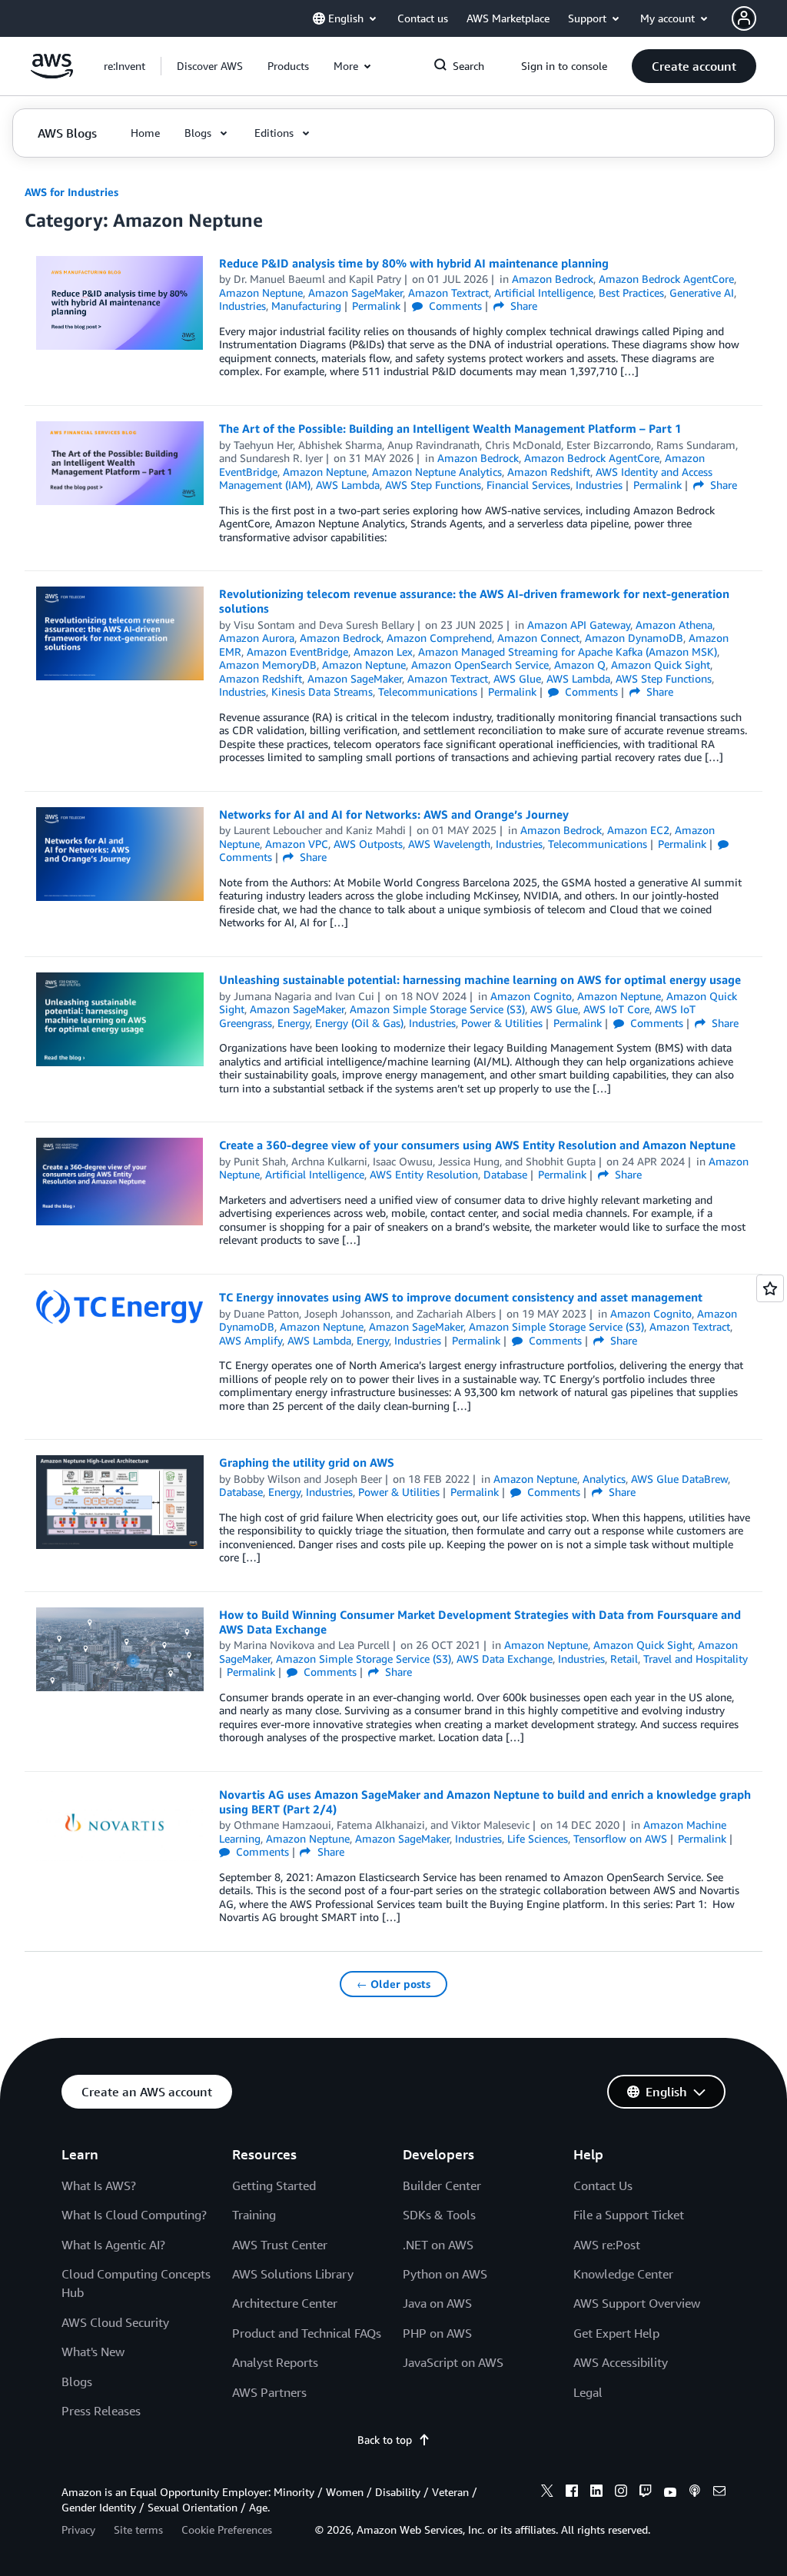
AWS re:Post (607, 2245)
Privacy (78, 2529)
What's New (93, 2352)
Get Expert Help (616, 2333)
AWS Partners (269, 2392)
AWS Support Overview (637, 2303)
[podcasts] (695, 2493)
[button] (210, 66)
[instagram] (621, 2493)
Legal (588, 2392)
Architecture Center (285, 2303)
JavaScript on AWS (453, 2362)
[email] (719, 2493)
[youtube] (670, 2493)
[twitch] (646, 2493)
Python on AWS (445, 2274)
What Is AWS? (99, 2185)
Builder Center (442, 2185)
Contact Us (603, 2185)
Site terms (138, 2529)
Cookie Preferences (227, 2529)
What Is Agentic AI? (113, 2245)
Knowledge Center (623, 2274)
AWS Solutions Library (293, 2274)
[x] (547, 2493)
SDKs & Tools (439, 2215)
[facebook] (572, 2493)
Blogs (77, 2382)
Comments (454, 306)
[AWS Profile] (744, 18)
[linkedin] (596, 2493)
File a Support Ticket (629, 2215)
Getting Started (274, 2185)
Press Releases (101, 2411)
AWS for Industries (71, 192)
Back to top (385, 2440)
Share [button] (522, 306)
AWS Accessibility (621, 2362)
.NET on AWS (438, 2245)
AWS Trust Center (280, 2245)
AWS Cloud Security (115, 2322)
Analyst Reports (275, 2362)
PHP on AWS (437, 2333)
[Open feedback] (770, 1288)
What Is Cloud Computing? (134, 2215)
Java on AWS (437, 2303)
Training (254, 2215)
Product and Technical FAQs (307, 2333)
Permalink (376, 306)
